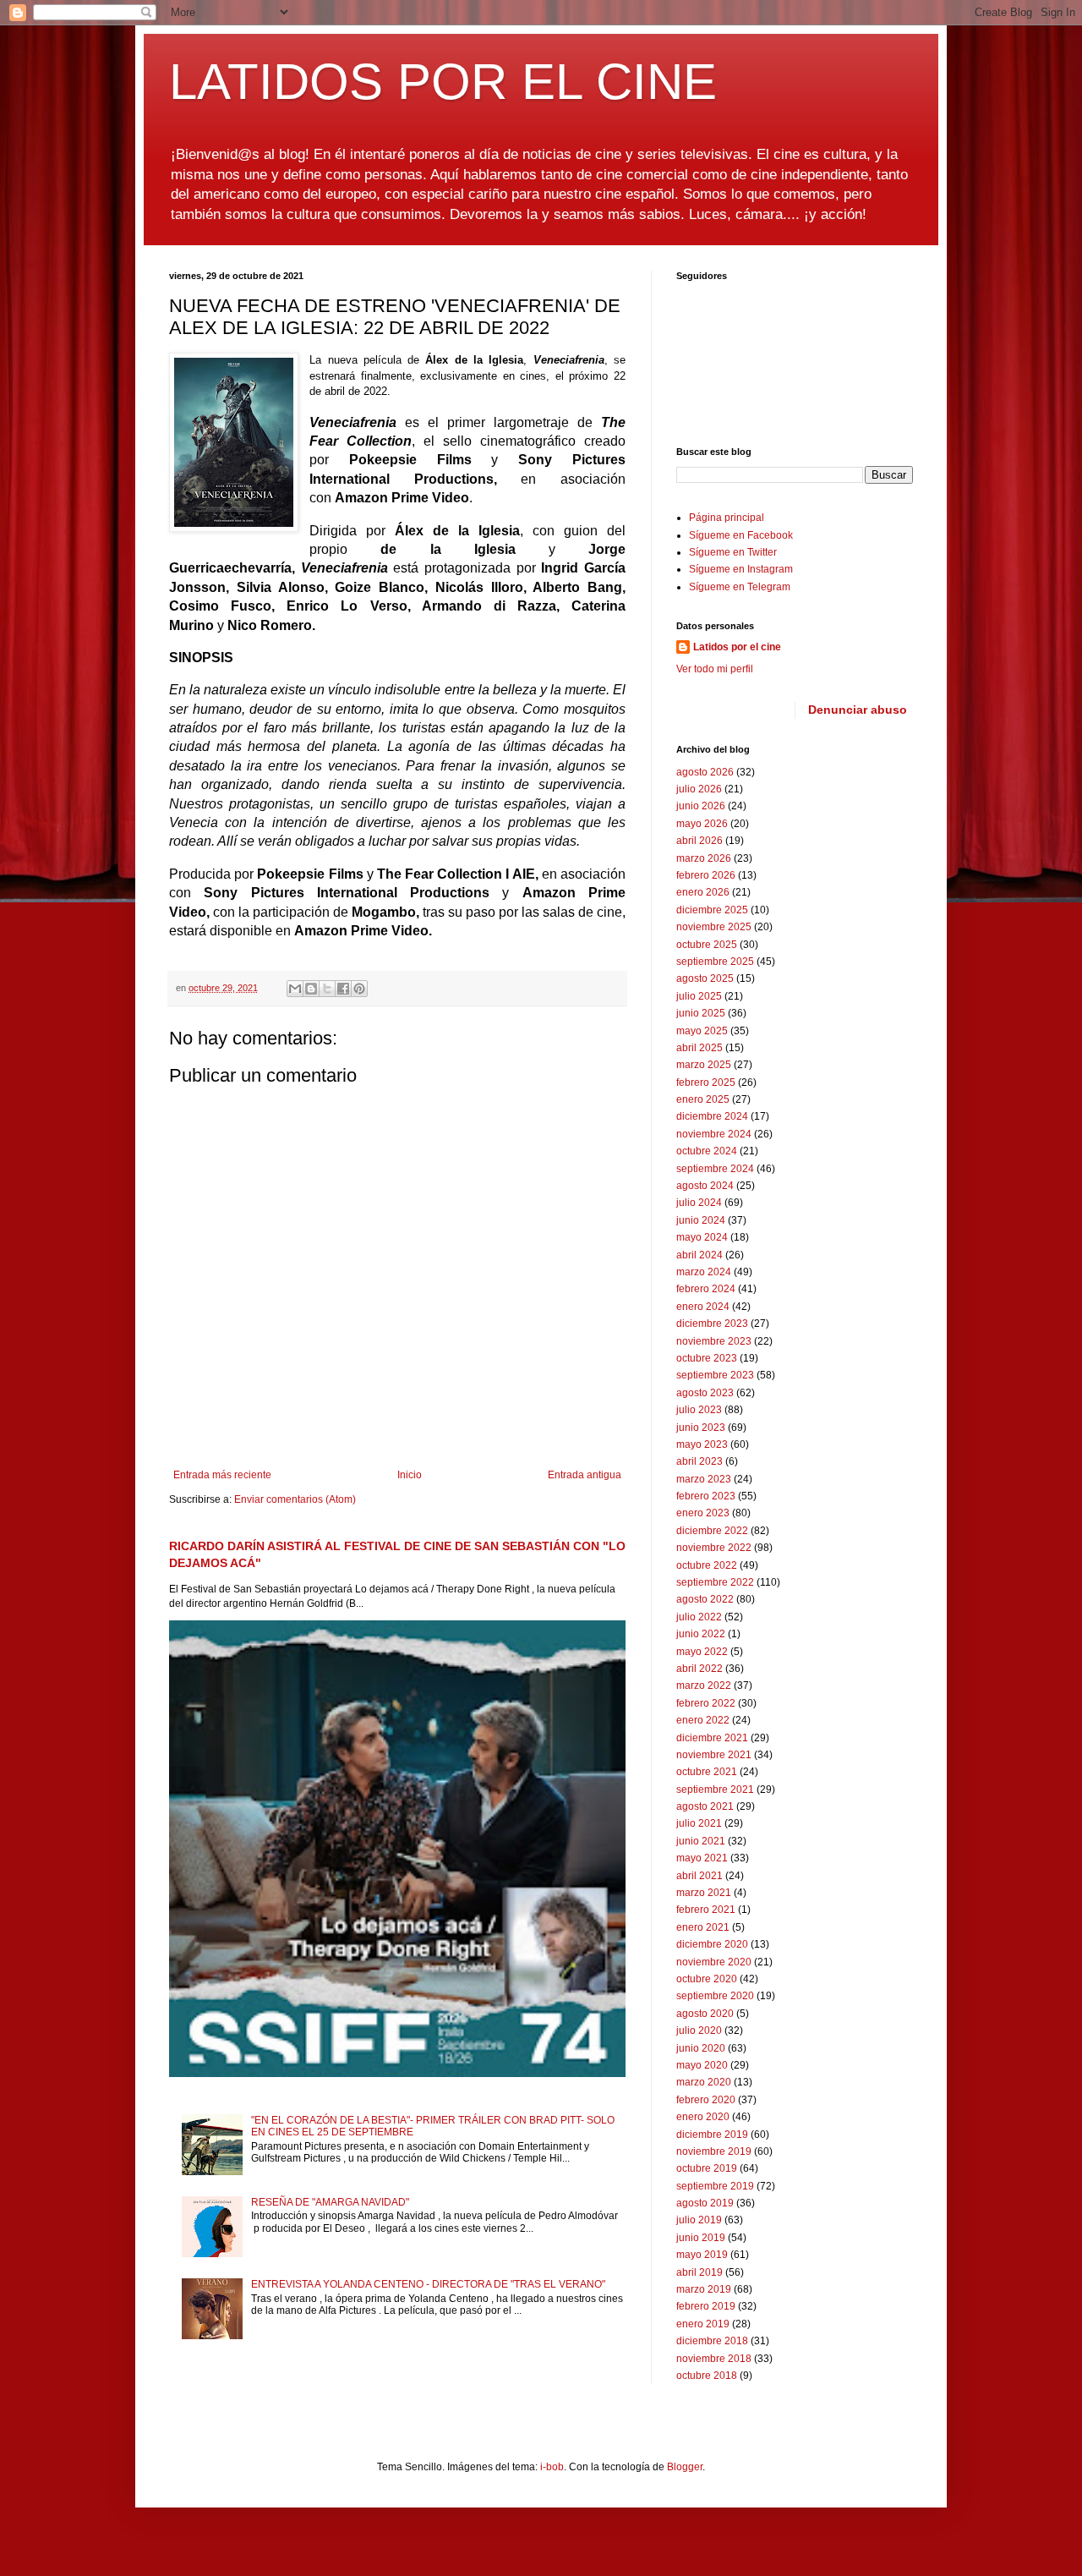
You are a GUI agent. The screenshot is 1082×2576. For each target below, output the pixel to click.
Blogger (685, 2467)
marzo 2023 (704, 1479)
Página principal (727, 518)
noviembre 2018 (714, 2359)
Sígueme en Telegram (740, 587)
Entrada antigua (585, 1475)
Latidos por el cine (737, 647)
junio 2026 (701, 806)
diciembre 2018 (712, 2341)
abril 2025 (699, 1048)
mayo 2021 (702, 1858)
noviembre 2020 (714, 1962)
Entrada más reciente (222, 1475)
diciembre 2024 (712, 1116)
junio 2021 (701, 1841)
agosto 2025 (705, 978)
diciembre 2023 (712, 1324)
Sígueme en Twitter (733, 552)
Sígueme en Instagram (741, 569)
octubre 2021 (707, 1772)
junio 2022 (701, 1634)
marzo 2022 (704, 1685)
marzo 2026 (704, 858)
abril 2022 (699, 1669)
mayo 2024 (702, 1237)
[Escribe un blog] (311, 989)
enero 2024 (703, 1307)
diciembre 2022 (712, 1531)
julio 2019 (699, 2220)
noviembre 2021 (714, 1755)
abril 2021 (699, 1876)
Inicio (410, 1475)
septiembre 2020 (715, 1996)
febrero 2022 (706, 1703)
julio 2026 (699, 789)
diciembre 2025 (712, 910)
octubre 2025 (707, 945)
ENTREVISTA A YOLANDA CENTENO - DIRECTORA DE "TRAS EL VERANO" (428, 2284)
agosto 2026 (705, 772)
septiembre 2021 (715, 1789)
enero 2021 (703, 1927)
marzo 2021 (704, 1893)
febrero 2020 (706, 2100)
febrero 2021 (706, 1910)
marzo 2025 (704, 1065)
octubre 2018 (707, 2376)
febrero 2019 (706, 2306)
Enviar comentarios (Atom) (295, 1499)
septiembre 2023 (715, 1375)
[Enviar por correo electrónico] (295, 989)
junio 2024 (701, 1220)
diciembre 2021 (712, 1738)
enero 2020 (703, 2117)
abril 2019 (699, 2272)
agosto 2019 (705, 2203)
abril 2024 (699, 1255)
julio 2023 (699, 1410)
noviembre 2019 (714, 2151)
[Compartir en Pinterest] (359, 989)
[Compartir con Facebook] (343, 989)
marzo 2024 (704, 1272)
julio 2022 (699, 1617)
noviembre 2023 (714, 1341)
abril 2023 (699, 1461)
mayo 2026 (702, 824)
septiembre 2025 (715, 962)
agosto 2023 (705, 1393)
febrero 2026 (706, 875)
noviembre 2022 (714, 1548)
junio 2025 (701, 1013)
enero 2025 (703, 1099)
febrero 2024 (706, 1289)
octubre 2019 (707, 2168)
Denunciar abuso (858, 710)
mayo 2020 (702, 2065)
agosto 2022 (705, 1599)
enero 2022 (703, 1720)
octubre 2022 (707, 1565)
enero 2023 (703, 1513)
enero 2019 (703, 2324)
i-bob (552, 2467)
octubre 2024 (707, 1151)
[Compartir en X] (327, 989)
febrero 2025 (706, 1082)
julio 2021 (699, 1823)
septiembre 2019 (715, 2186)
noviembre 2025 (714, 927)
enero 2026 (703, 892)
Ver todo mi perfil (715, 669)
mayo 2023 (702, 1444)
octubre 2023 (707, 1358)
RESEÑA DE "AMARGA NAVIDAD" (330, 2202)
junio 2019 (701, 2238)
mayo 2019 (702, 2255)
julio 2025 (699, 996)
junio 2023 (701, 1428)
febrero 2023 (706, 1496)
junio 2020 (701, 2048)
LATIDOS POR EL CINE (443, 82)
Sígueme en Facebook (741, 535)
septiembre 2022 (715, 1582)
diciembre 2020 (712, 1944)
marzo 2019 (704, 2289)
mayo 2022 (702, 1652)
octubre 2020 (707, 1979)
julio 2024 (699, 1203)
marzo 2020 (704, 2082)
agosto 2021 (705, 1806)
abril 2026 (699, 841)
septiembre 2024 (715, 1169)
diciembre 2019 (712, 2135)
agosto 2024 (705, 1186)
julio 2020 (699, 2031)
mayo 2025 (702, 1031)
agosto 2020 (705, 2014)
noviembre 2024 (714, 1134)
